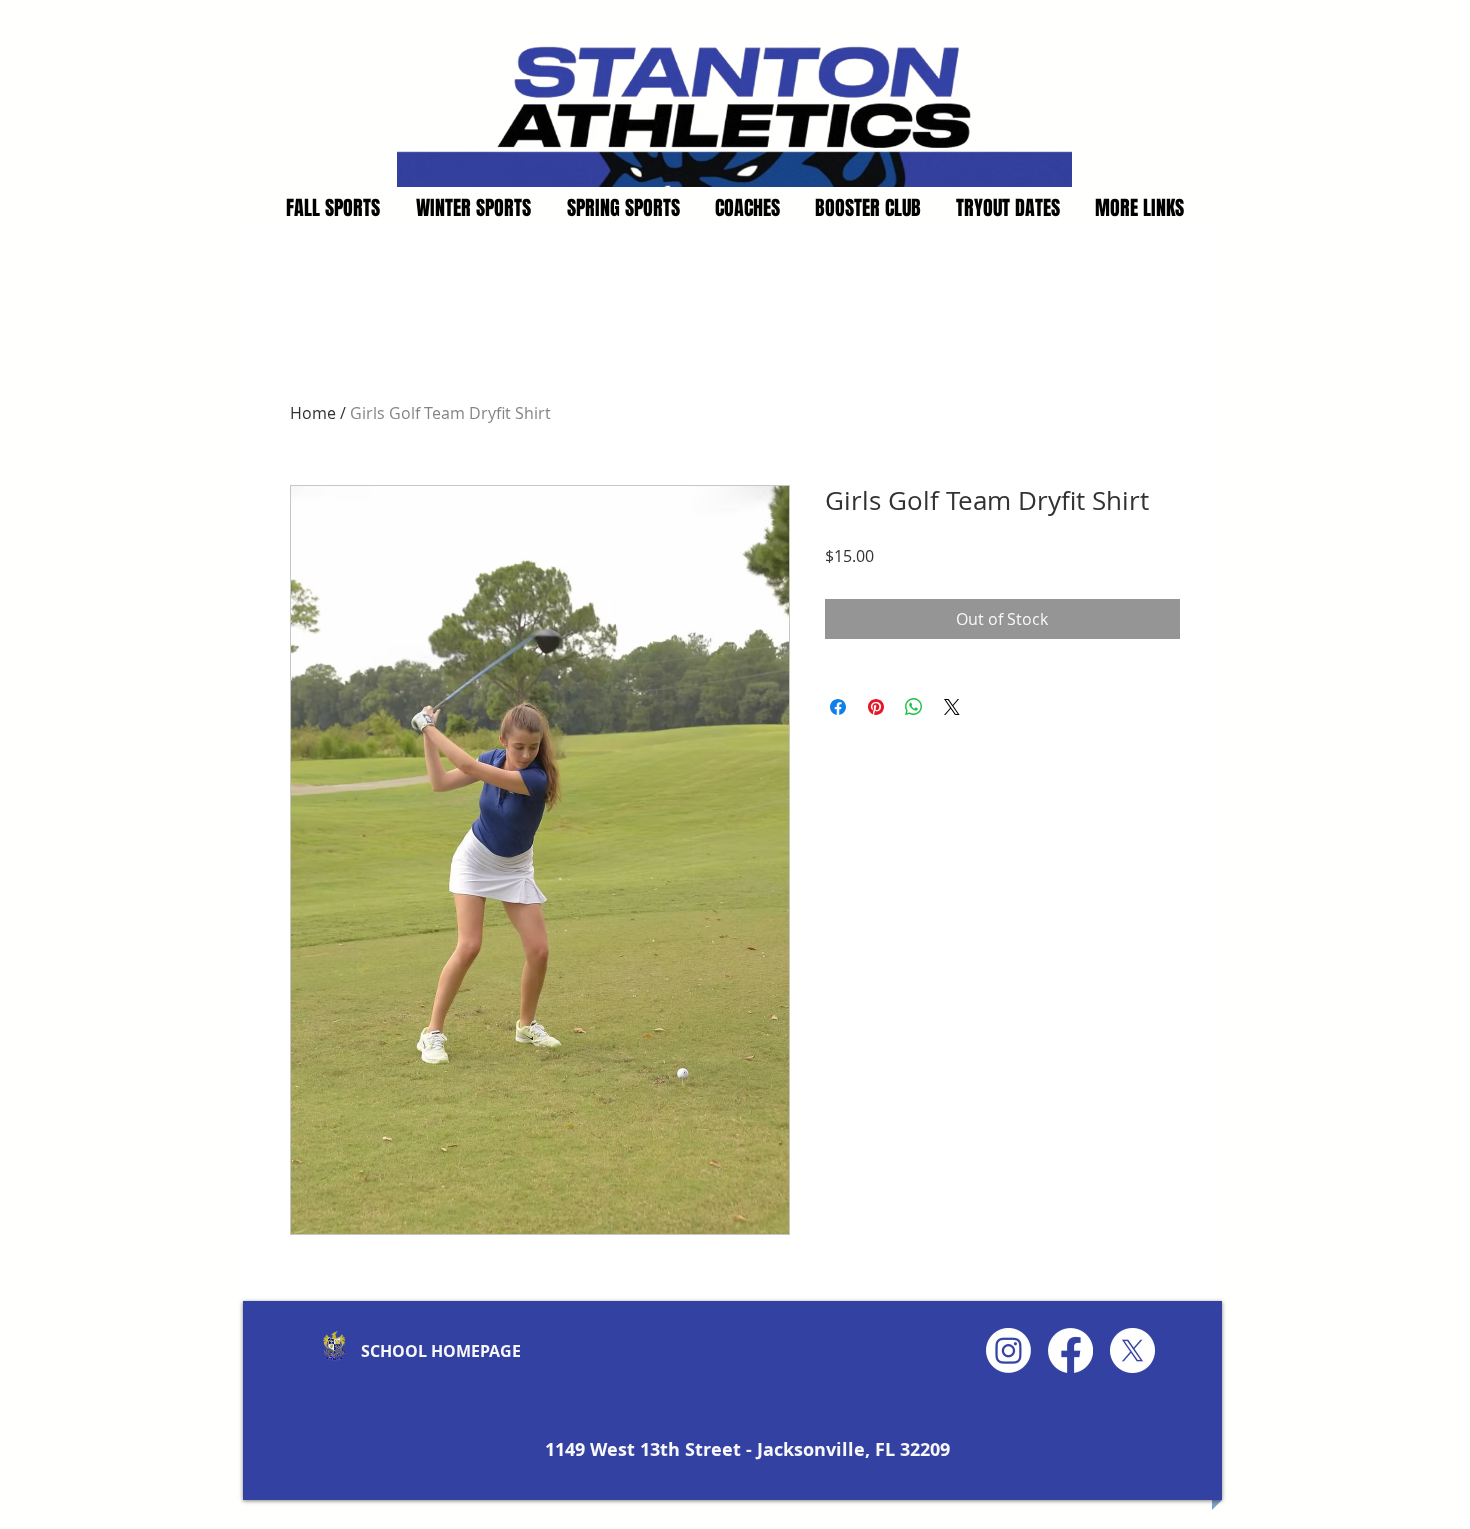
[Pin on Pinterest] (876, 707)
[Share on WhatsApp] (914, 707)
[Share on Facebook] (838, 707)
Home (313, 413)
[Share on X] (952, 707)
